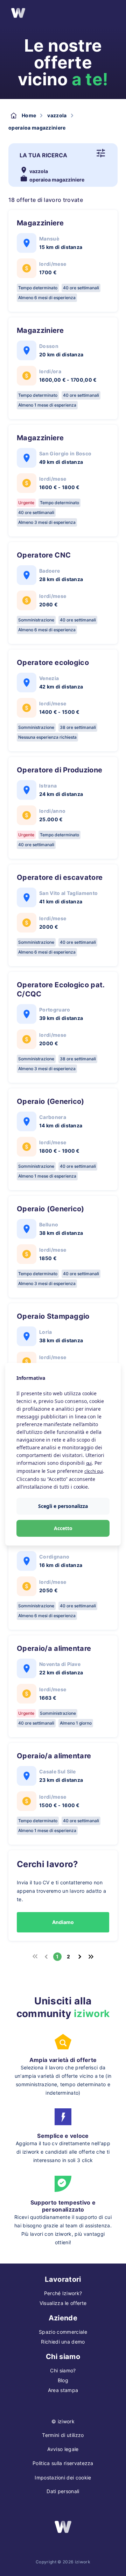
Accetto (63, 1528)
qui (89, 1463)
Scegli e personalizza (63, 1506)
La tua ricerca (43, 155)
